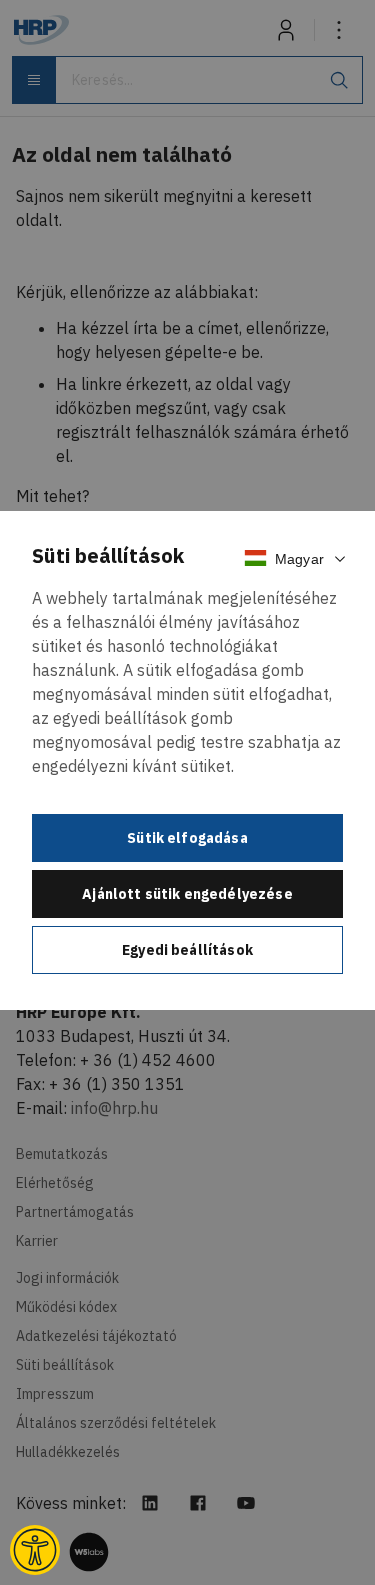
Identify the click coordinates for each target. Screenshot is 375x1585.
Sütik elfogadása (187, 838)
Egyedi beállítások (187, 950)
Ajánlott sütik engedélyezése (187, 894)
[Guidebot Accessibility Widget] (35, 1550)
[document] (187, 760)
